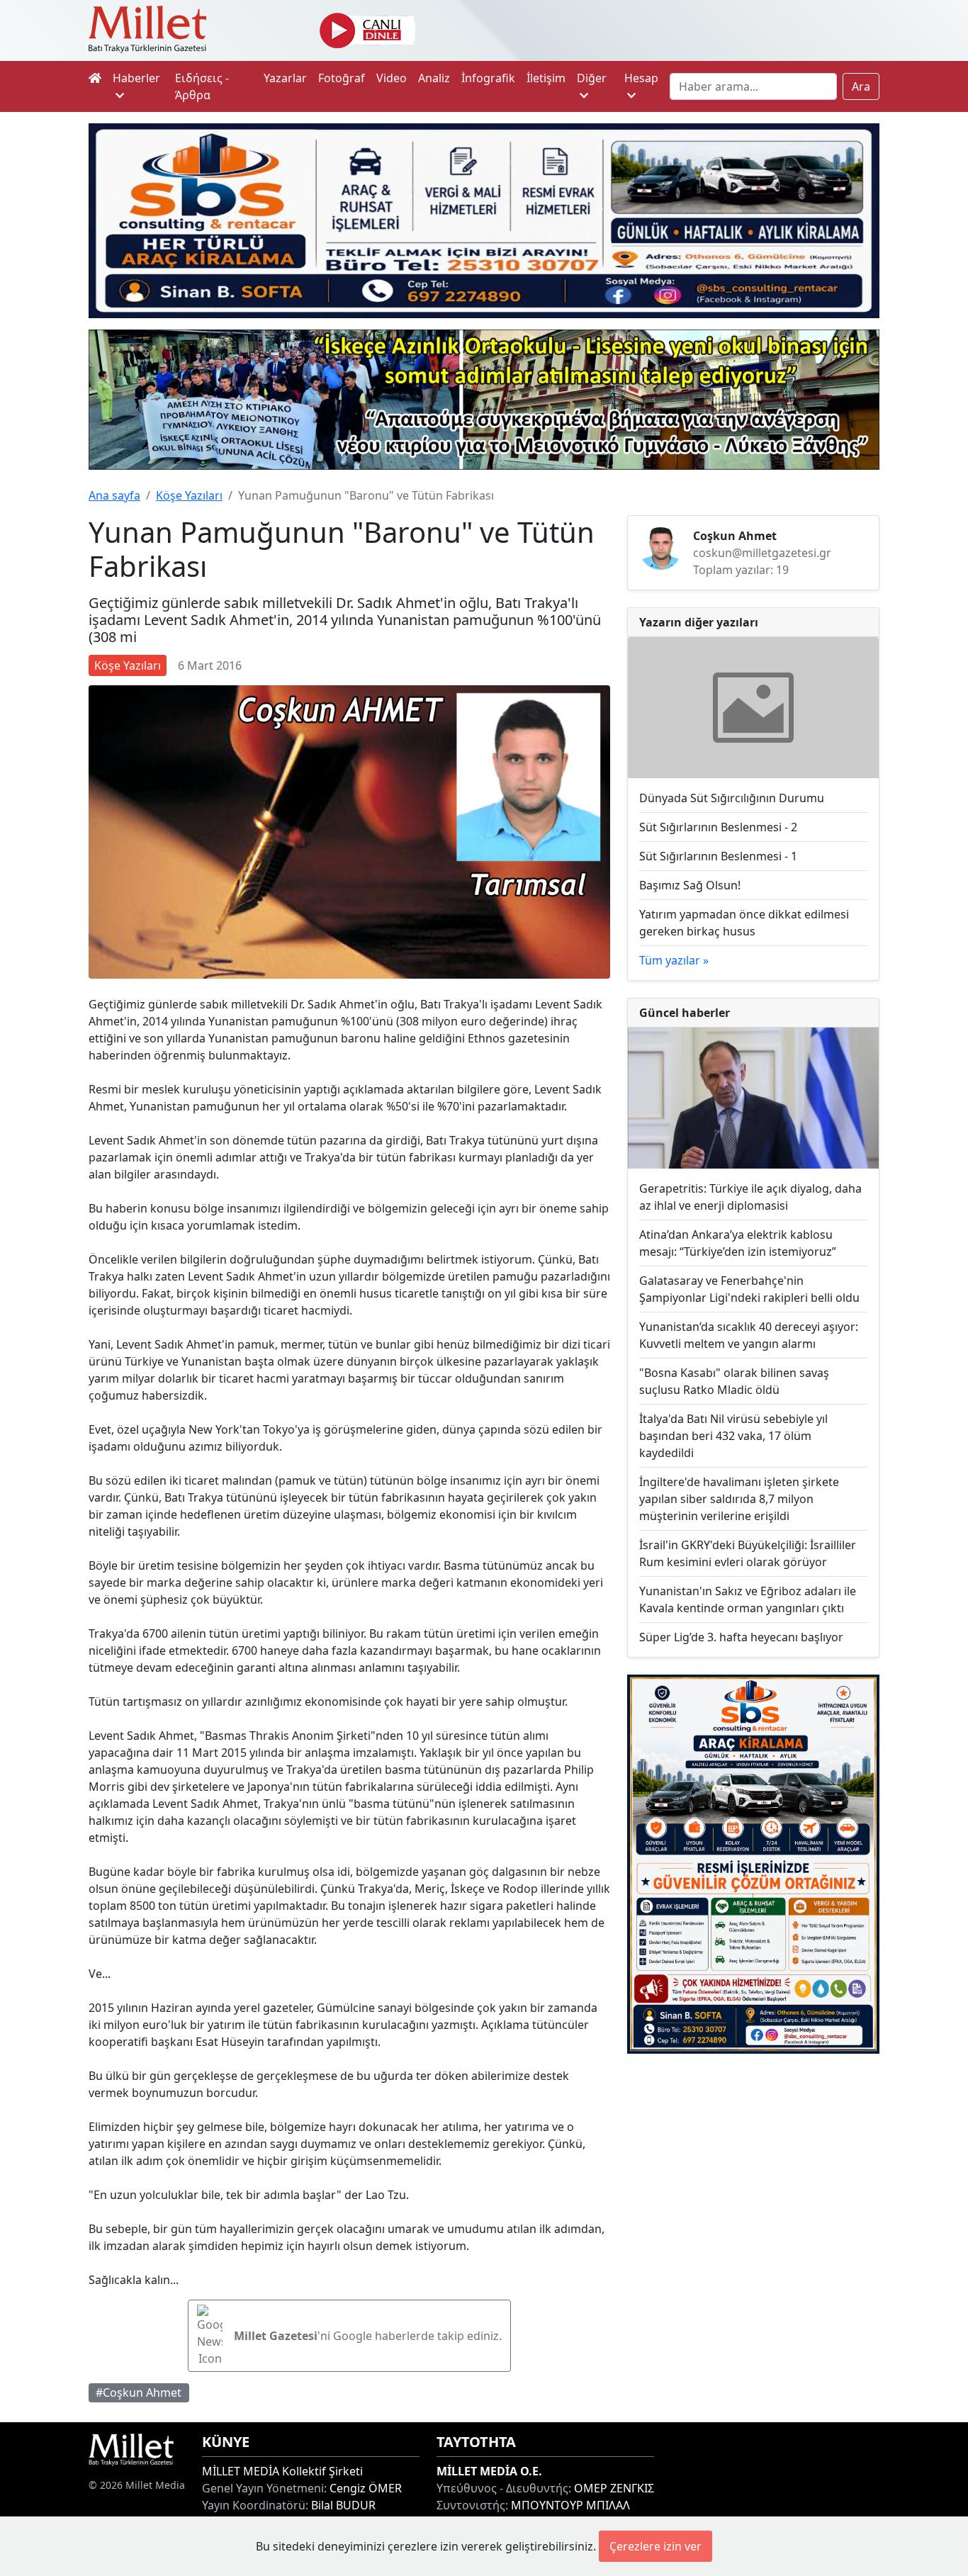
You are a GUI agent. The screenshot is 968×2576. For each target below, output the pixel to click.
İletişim (546, 78)
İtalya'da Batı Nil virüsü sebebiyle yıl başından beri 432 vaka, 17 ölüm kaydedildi (733, 1436)
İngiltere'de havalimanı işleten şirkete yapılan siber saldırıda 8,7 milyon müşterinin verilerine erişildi (739, 1499)
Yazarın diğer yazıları (699, 622)
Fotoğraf (342, 78)
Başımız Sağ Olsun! (690, 885)
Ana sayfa (114, 495)
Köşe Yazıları (189, 495)
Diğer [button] (592, 78)
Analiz (434, 78)
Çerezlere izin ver (655, 2546)
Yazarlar (285, 78)
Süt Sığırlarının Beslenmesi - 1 (718, 856)
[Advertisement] (753, 2165)
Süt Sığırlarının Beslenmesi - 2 (718, 827)
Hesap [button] (641, 78)
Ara (861, 86)
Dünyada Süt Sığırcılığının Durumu (732, 798)
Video (392, 78)
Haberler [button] (136, 78)
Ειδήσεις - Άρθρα (202, 86)
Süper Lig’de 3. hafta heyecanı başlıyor (741, 1637)
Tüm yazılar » (674, 960)
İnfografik (488, 78)
